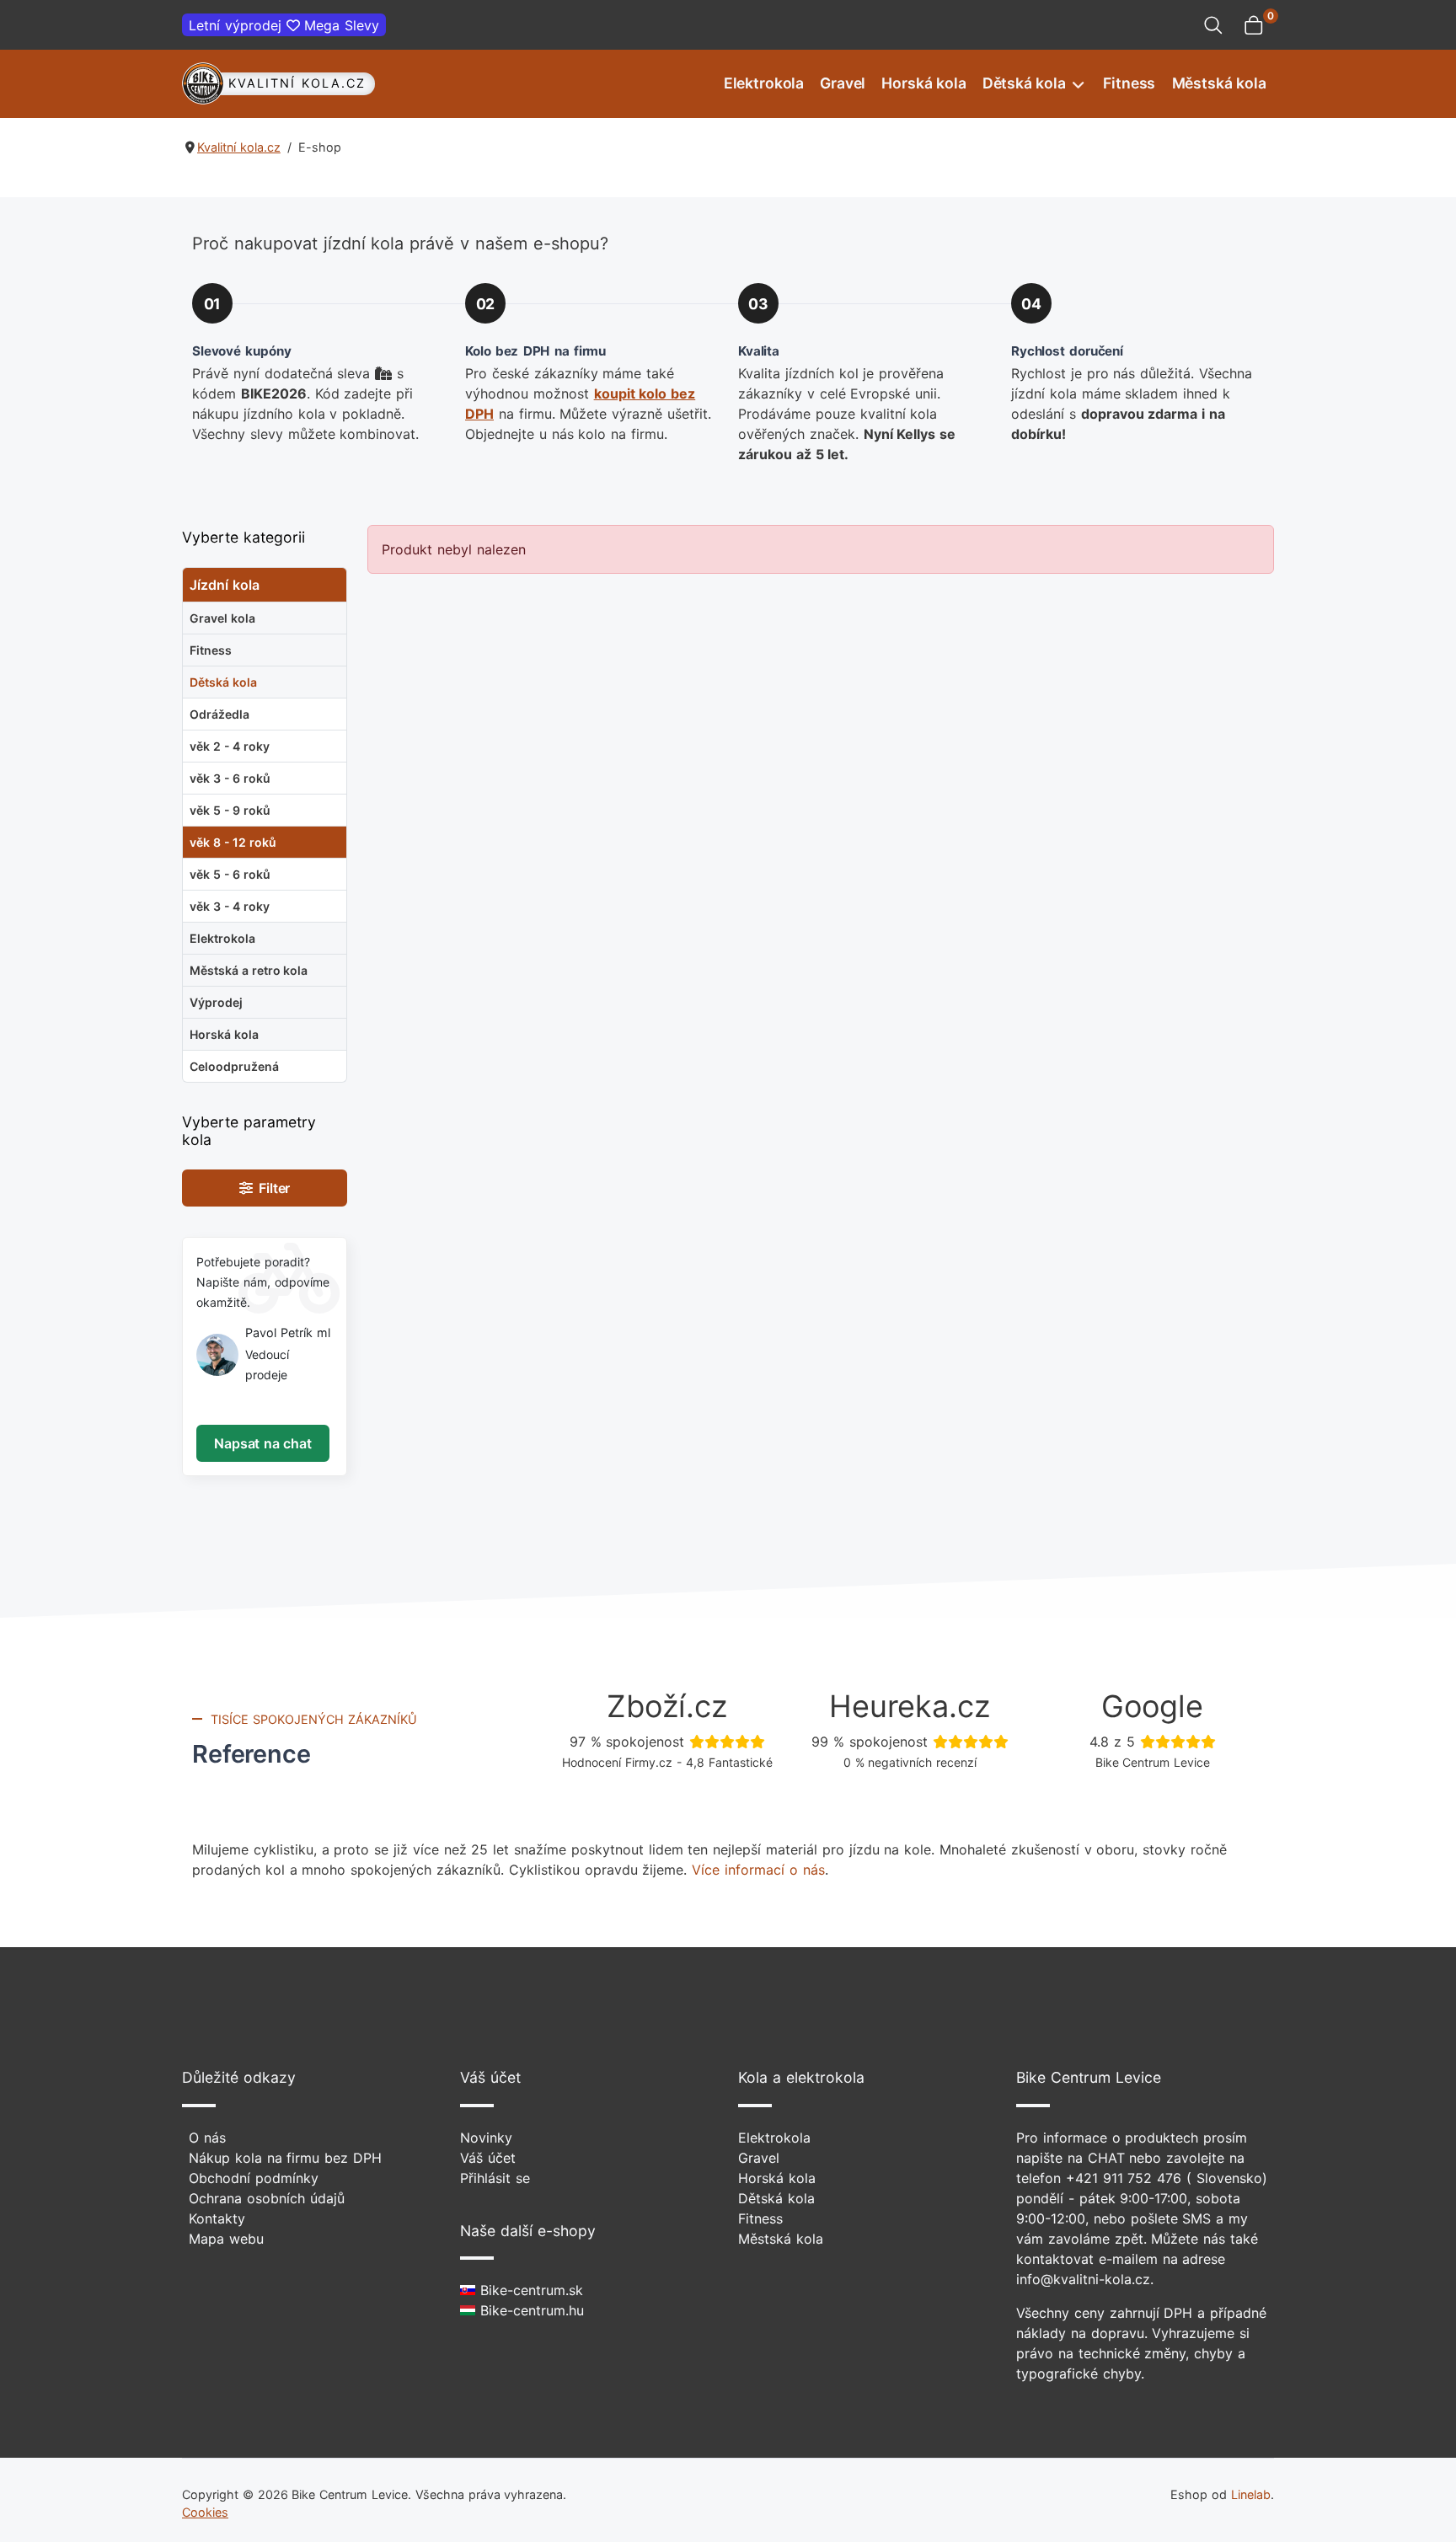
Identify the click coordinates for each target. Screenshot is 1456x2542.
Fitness (1129, 83)
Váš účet (488, 2158)
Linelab (1251, 2494)
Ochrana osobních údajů (267, 2198)
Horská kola (923, 83)
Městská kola (1219, 83)
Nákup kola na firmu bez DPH (285, 2158)
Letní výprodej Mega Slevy (284, 25)
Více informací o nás (758, 1870)
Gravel (843, 83)
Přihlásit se (495, 2178)
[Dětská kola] (1076, 84)
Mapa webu (226, 2239)
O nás (207, 2138)
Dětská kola (1024, 83)
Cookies (205, 2512)
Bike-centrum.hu (530, 2310)
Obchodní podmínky (254, 2178)
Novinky (486, 2138)
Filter (272, 1188)
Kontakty (217, 2218)
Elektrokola (764, 83)
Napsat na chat (262, 1443)
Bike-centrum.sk (529, 2290)
